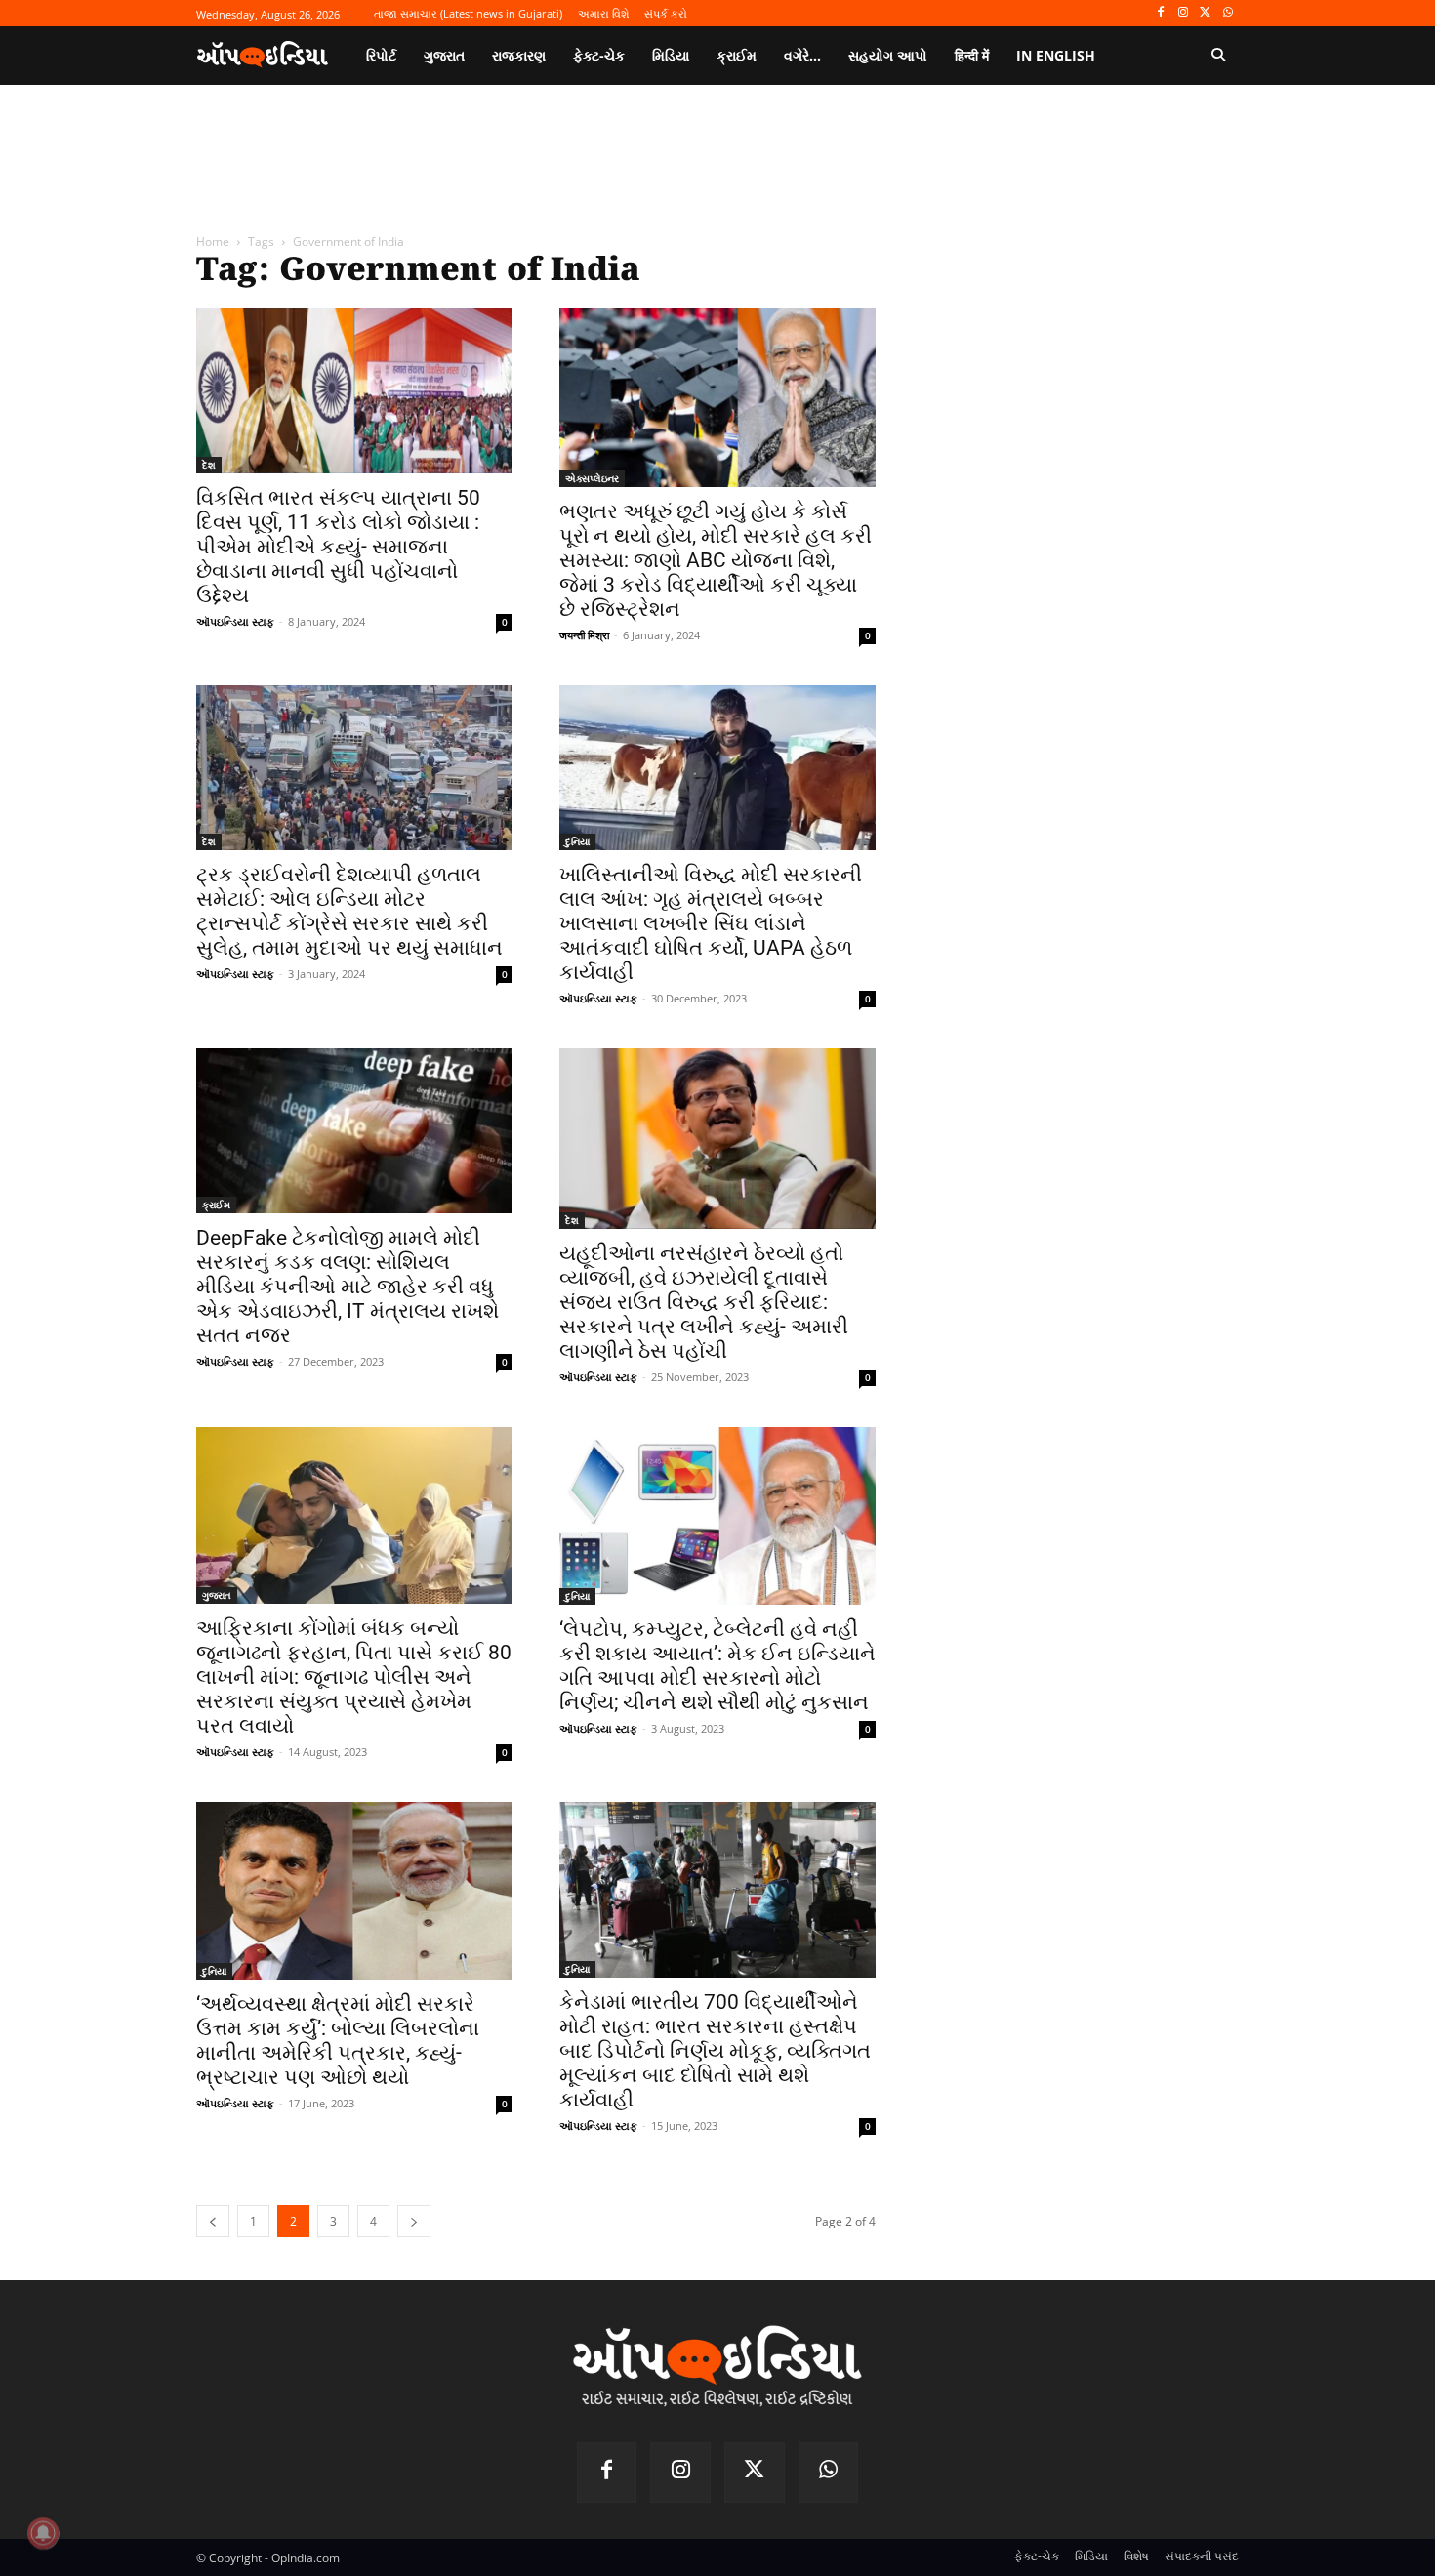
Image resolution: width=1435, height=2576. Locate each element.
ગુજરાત (217, 1595)
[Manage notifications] (43, 2533)
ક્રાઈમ (216, 1205)
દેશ (209, 465)
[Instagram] (1184, 13)
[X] (1205, 13)
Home (213, 242)
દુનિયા (577, 841)
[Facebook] (1161, 13)
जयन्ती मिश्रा (584, 635)
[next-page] (414, 2221)
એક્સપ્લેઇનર (592, 478)
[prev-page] (213, 2221)
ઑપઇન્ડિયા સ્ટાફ (235, 621)
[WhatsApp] (1228, 13)
